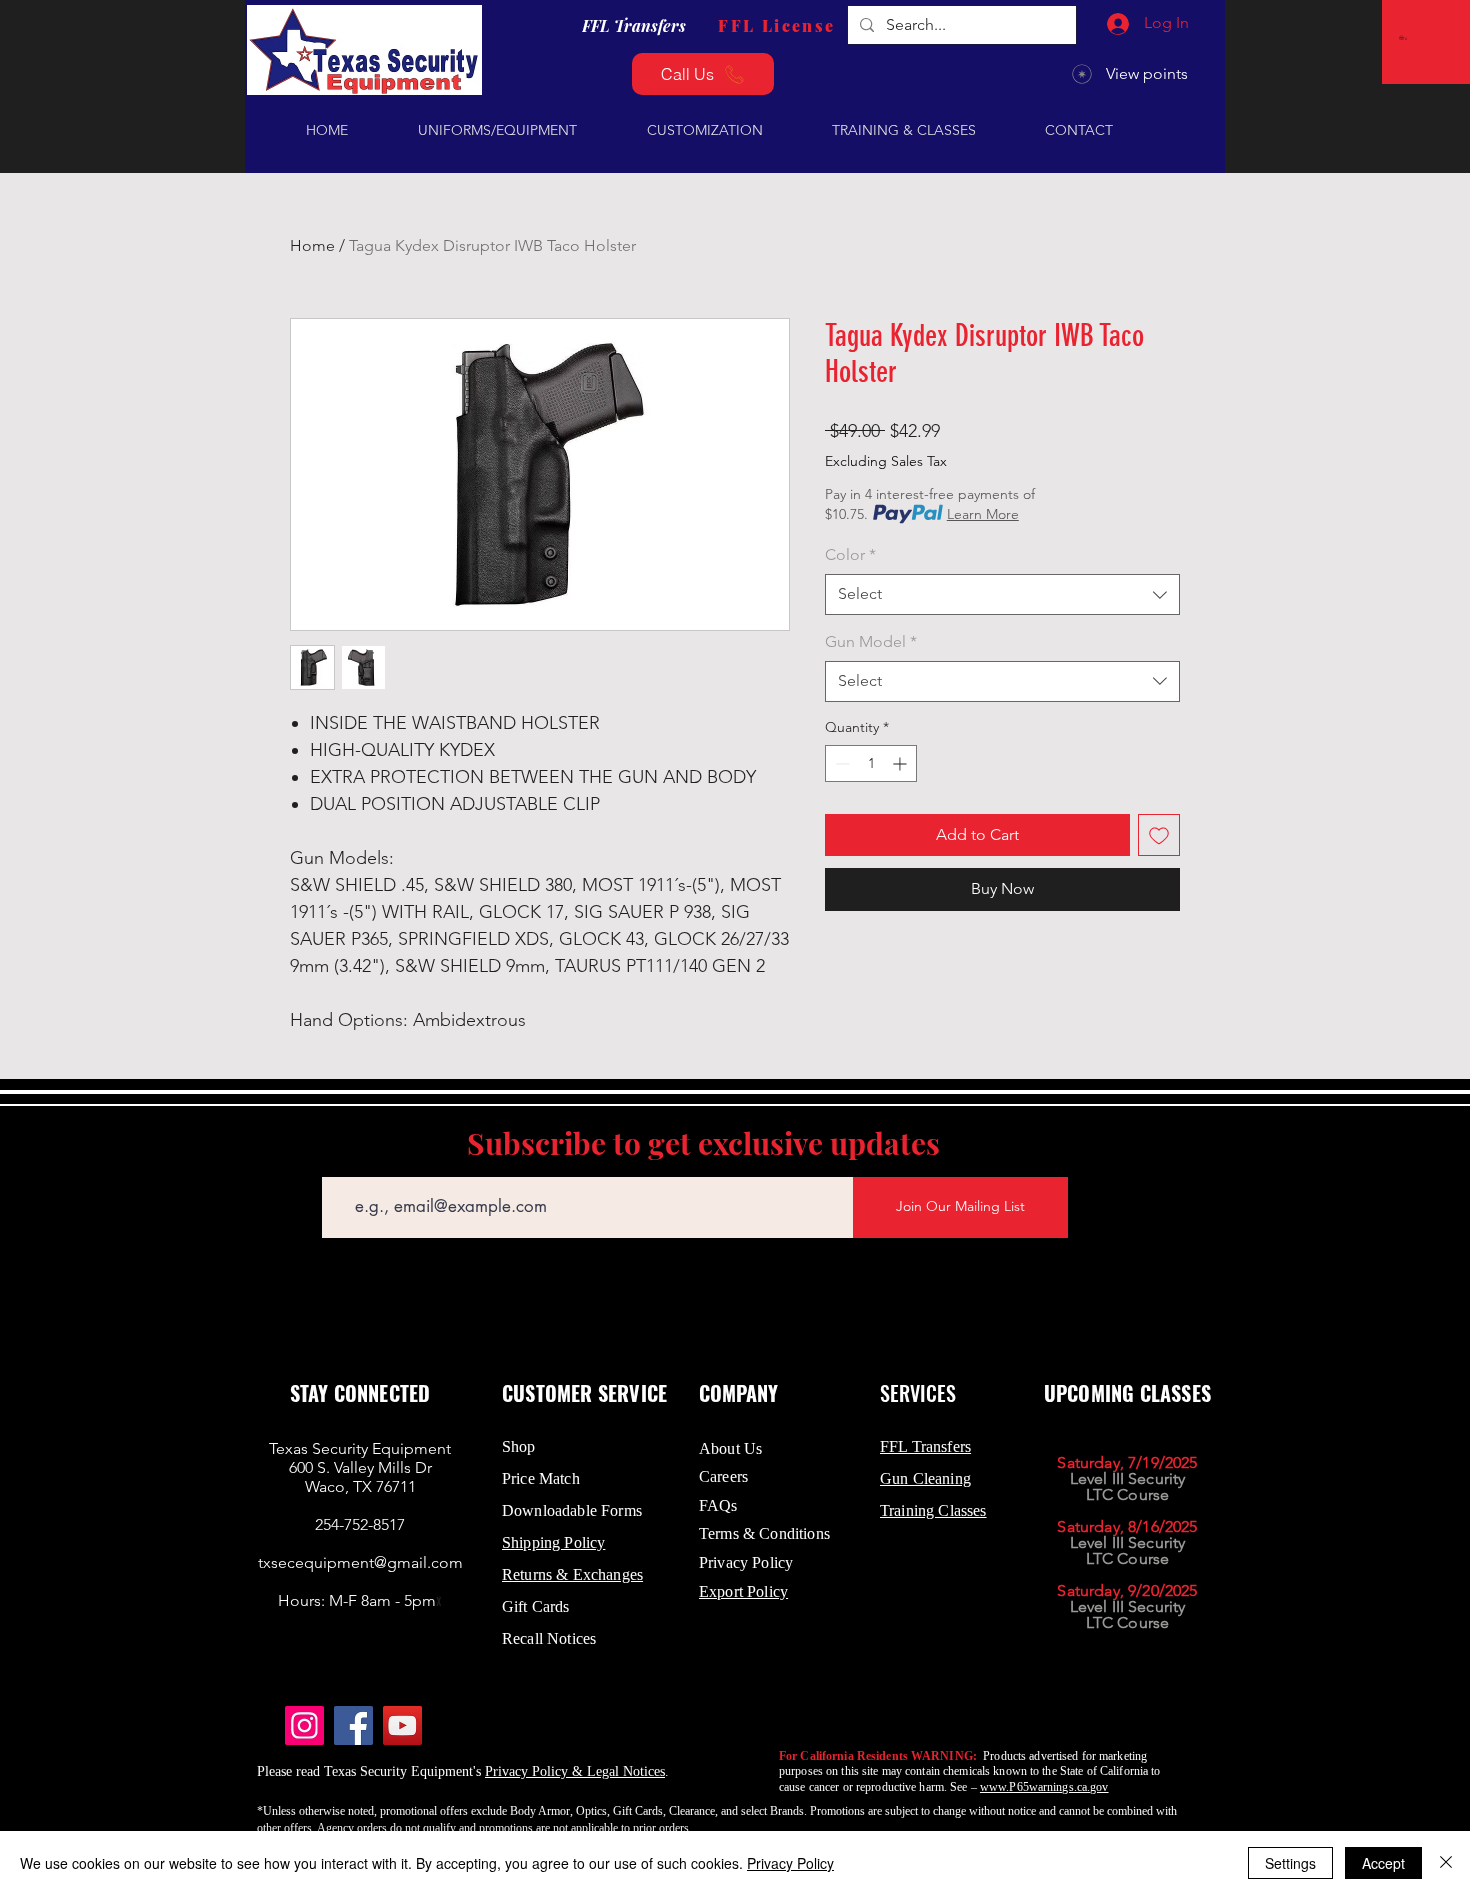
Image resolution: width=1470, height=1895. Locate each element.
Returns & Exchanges (572, 1574)
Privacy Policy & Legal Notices (575, 1771)
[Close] (1446, 1863)
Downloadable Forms (572, 1510)
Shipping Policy (553, 1542)
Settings (1290, 1863)
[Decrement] (840, 763)
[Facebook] (353, 1725)
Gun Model (871, 641)
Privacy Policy (790, 1863)
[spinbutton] (871, 763)
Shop (519, 1446)
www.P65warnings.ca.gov (1044, 1787)
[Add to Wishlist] (1159, 835)
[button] (1404, 37)
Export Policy (743, 1591)
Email (338, 1162)
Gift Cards (536, 1606)
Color (850, 554)
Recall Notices (549, 1638)
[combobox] (1002, 594)
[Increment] (901, 763)
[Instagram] (304, 1725)
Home (312, 245)
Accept (1383, 1863)
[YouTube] (402, 1725)
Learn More (983, 514)
